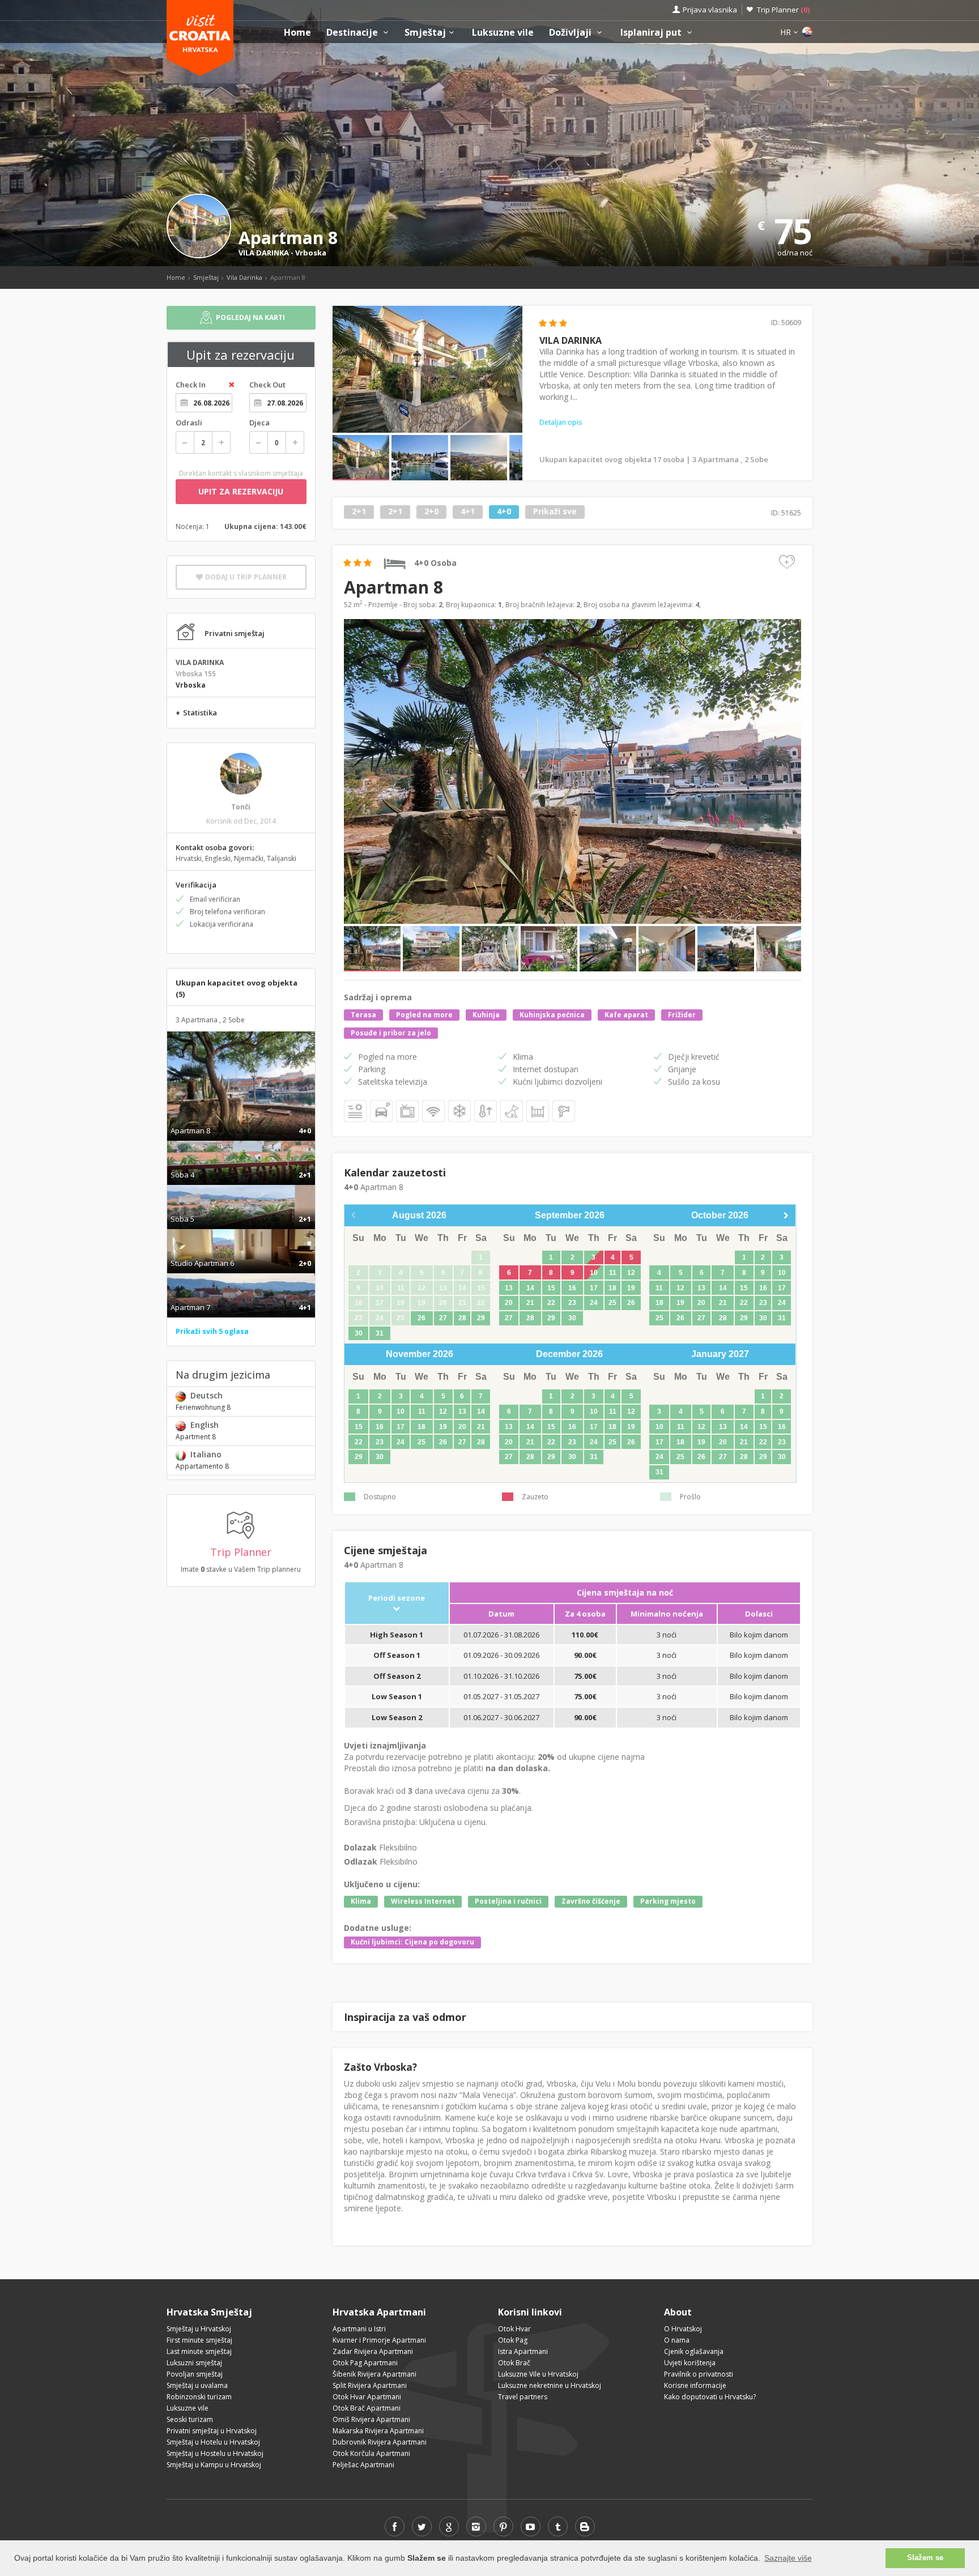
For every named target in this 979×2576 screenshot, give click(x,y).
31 (380, 1333)
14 (530, 1288)
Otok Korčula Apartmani (371, 2453)
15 (551, 1288)
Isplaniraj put (652, 33)
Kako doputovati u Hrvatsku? (710, 2397)
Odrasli (189, 423)
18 (612, 1288)
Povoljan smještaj (195, 2374)
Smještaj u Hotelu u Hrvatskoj (213, 2442)
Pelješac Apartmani (363, 2465)
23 (572, 1303)
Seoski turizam (190, 2419)
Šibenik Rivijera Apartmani (374, 2374)
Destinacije (353, 33)
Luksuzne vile (503, 33)
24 (594, 1303)
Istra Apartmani (523, 2351)
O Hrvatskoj (683, 2329)
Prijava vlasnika (710, 10)
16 (572, 1288)
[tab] (241, 1119)
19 (631, 1288)
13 (509, 1288)
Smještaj (425, 33)
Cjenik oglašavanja (694, 2351)
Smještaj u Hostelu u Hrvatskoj (215, 2453)
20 (509, 1303)
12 (631, 1273)
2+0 (431, 512)
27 (443, 1318)
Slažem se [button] (925, 2558)
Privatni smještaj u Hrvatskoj (212, 2431)
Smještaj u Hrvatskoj (199, 2329)
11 (613, 1273)
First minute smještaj (199, 2340)
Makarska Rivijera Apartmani (378, 2431)
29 (481, 1318)
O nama (677, 2340)
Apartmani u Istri (359, 2329)
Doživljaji (571, 33)
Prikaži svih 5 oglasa (212, 1331)
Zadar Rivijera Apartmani (373, 2351)
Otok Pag (513, 2340)
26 (422, 1318)
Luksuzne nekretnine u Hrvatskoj (550, 2385)
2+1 (359, 512)
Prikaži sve (555, 512)
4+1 (468, 512)
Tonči (241, 807)
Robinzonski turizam (199, 2397)
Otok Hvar (514, 2329)
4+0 (504, 512)
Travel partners (523, 2397)
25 (612, 1303)
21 (530, 1303)
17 (594, 1288)
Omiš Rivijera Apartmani (371, 2419)
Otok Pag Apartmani (365, 2363)
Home (297, 33)
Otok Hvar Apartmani (367, 2397)
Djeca (259, 423)
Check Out (267, 385)
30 (359, 1333)
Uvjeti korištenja (690, 2363)
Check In (191, 385)
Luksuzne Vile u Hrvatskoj (538, 2374)
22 (551, 1303)
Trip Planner (783, 10)
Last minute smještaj (199, 2351)
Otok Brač (514, 2363)
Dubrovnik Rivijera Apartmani (380, 2442)
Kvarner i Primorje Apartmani (379, 2340)
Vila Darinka (244, 277)
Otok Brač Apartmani (367, 2408)
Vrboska (311, 253)
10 (594, 1273)
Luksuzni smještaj (194, 2363)
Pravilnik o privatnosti (699, 2374)
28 (462, 1318)
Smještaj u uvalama (197, 2385)
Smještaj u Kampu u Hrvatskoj (214, 2465)
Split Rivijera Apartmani (370, 2385)
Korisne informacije (695, 2385)
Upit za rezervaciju (241, 491)
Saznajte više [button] (788, 2558)
